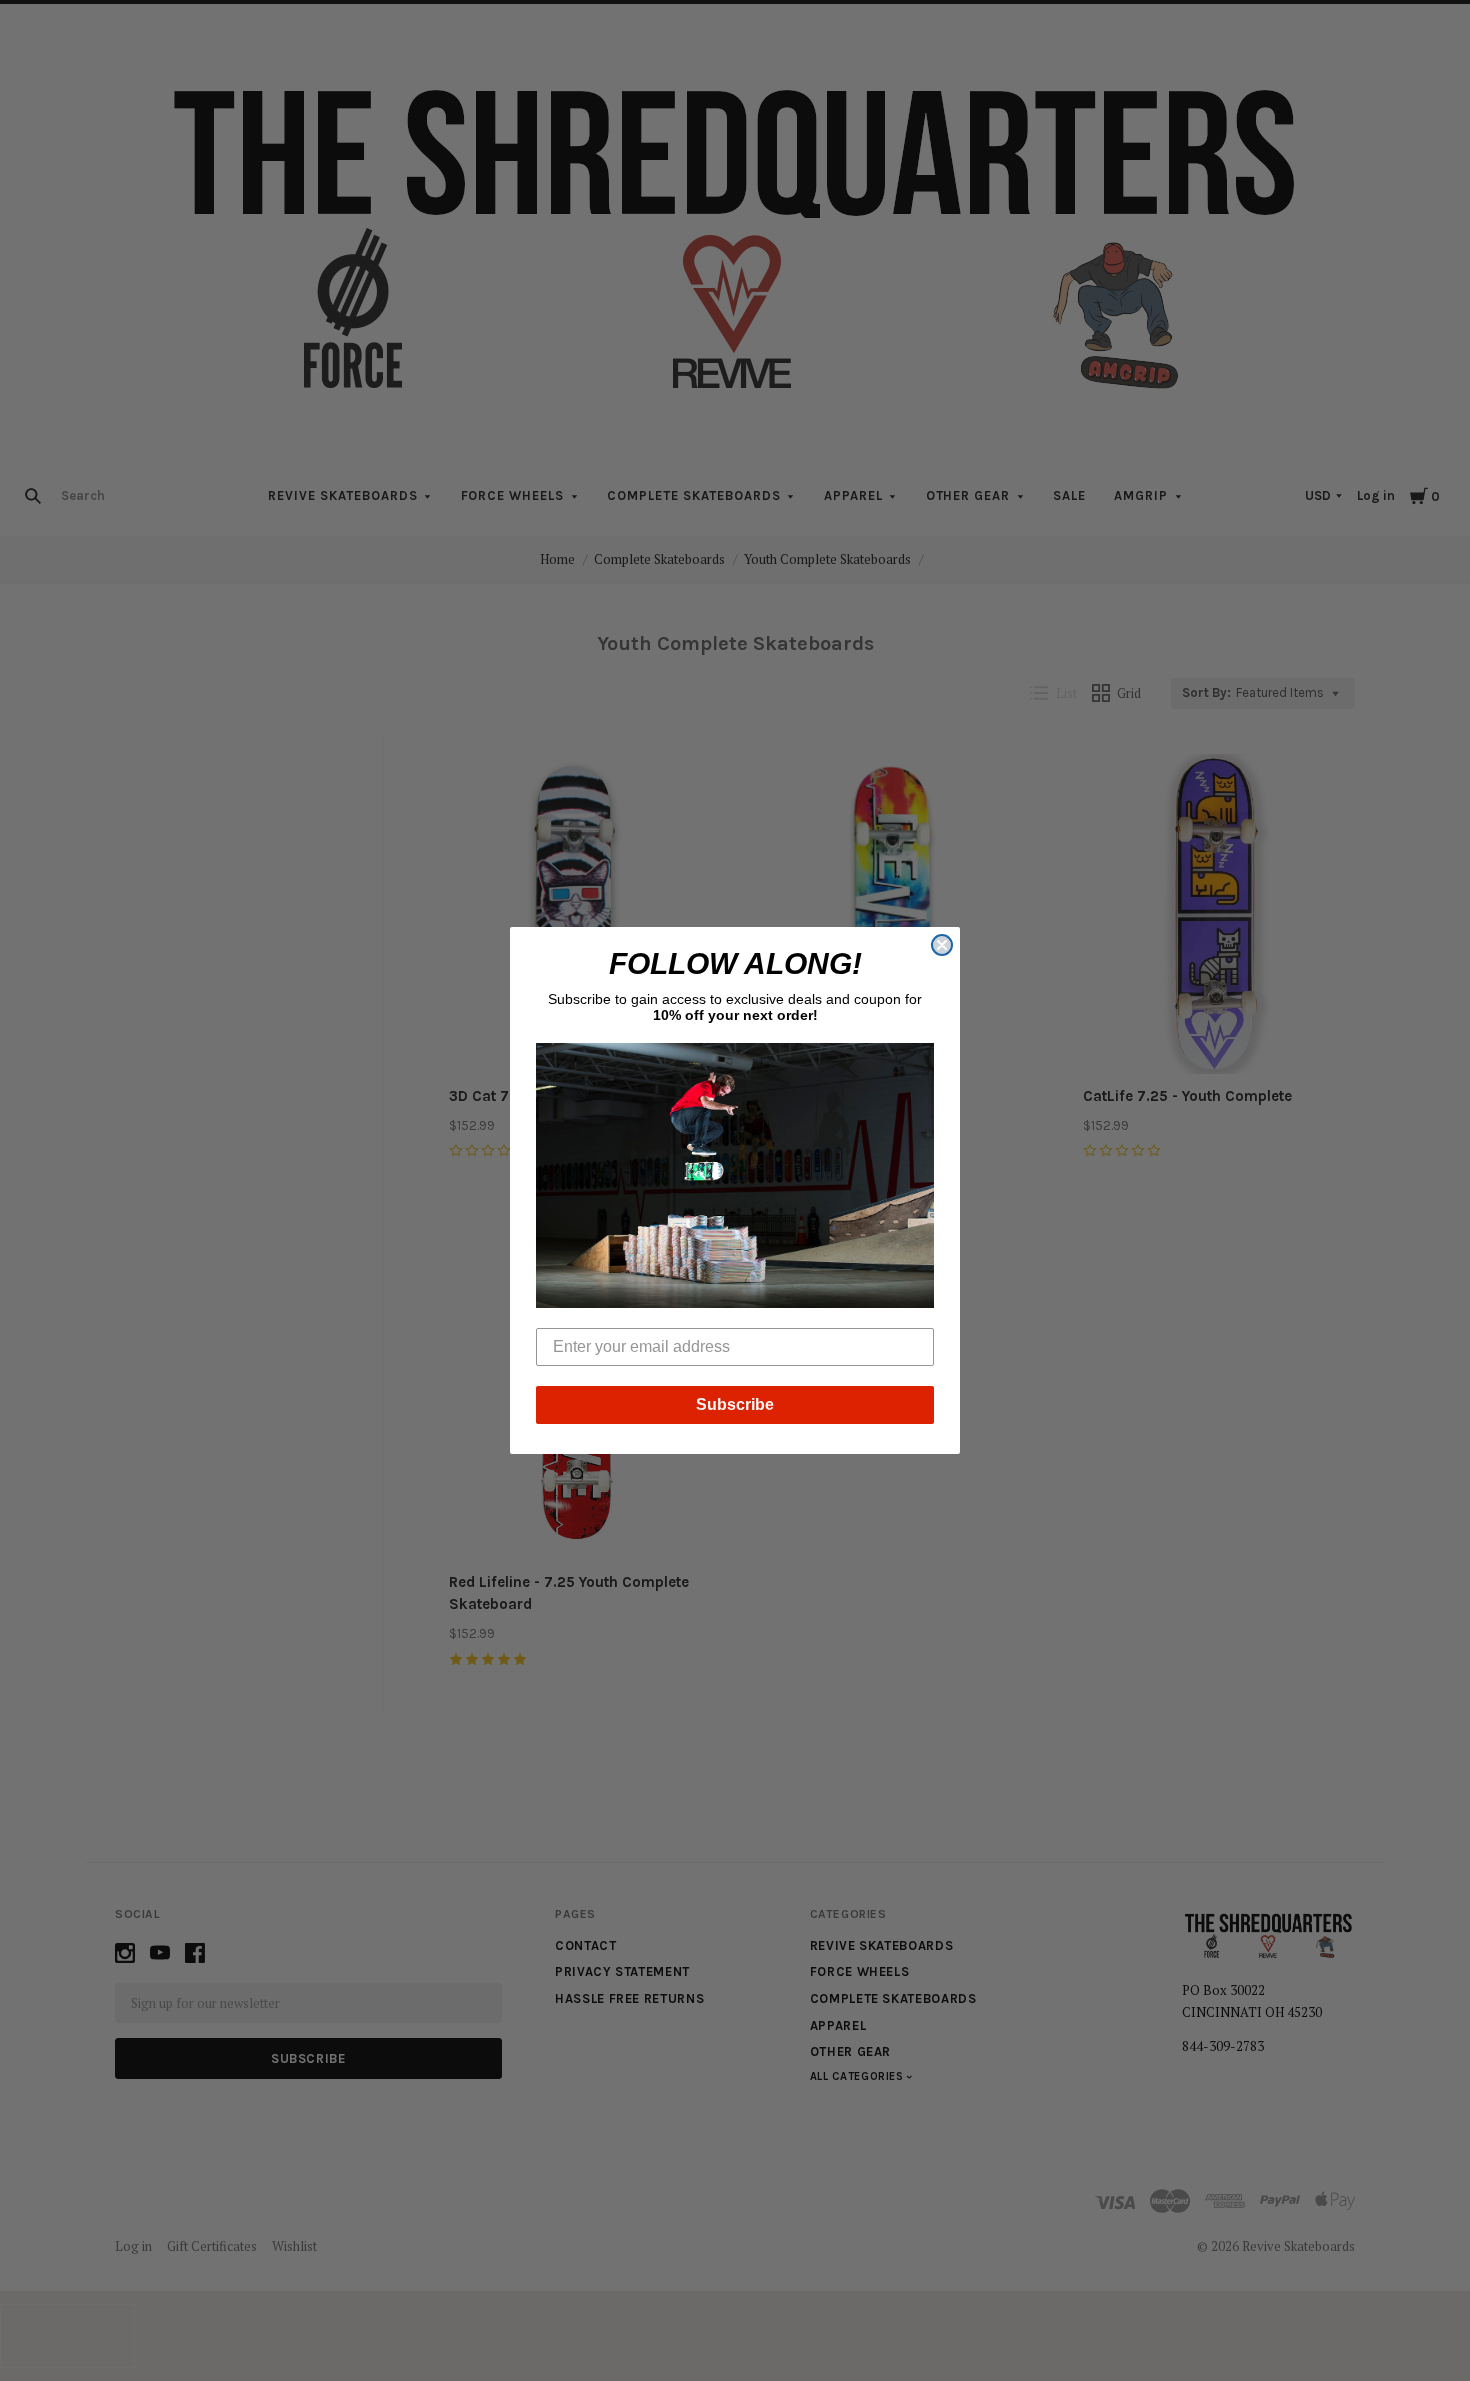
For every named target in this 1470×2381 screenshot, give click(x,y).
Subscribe (735, 1404)
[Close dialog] (942, 945)
